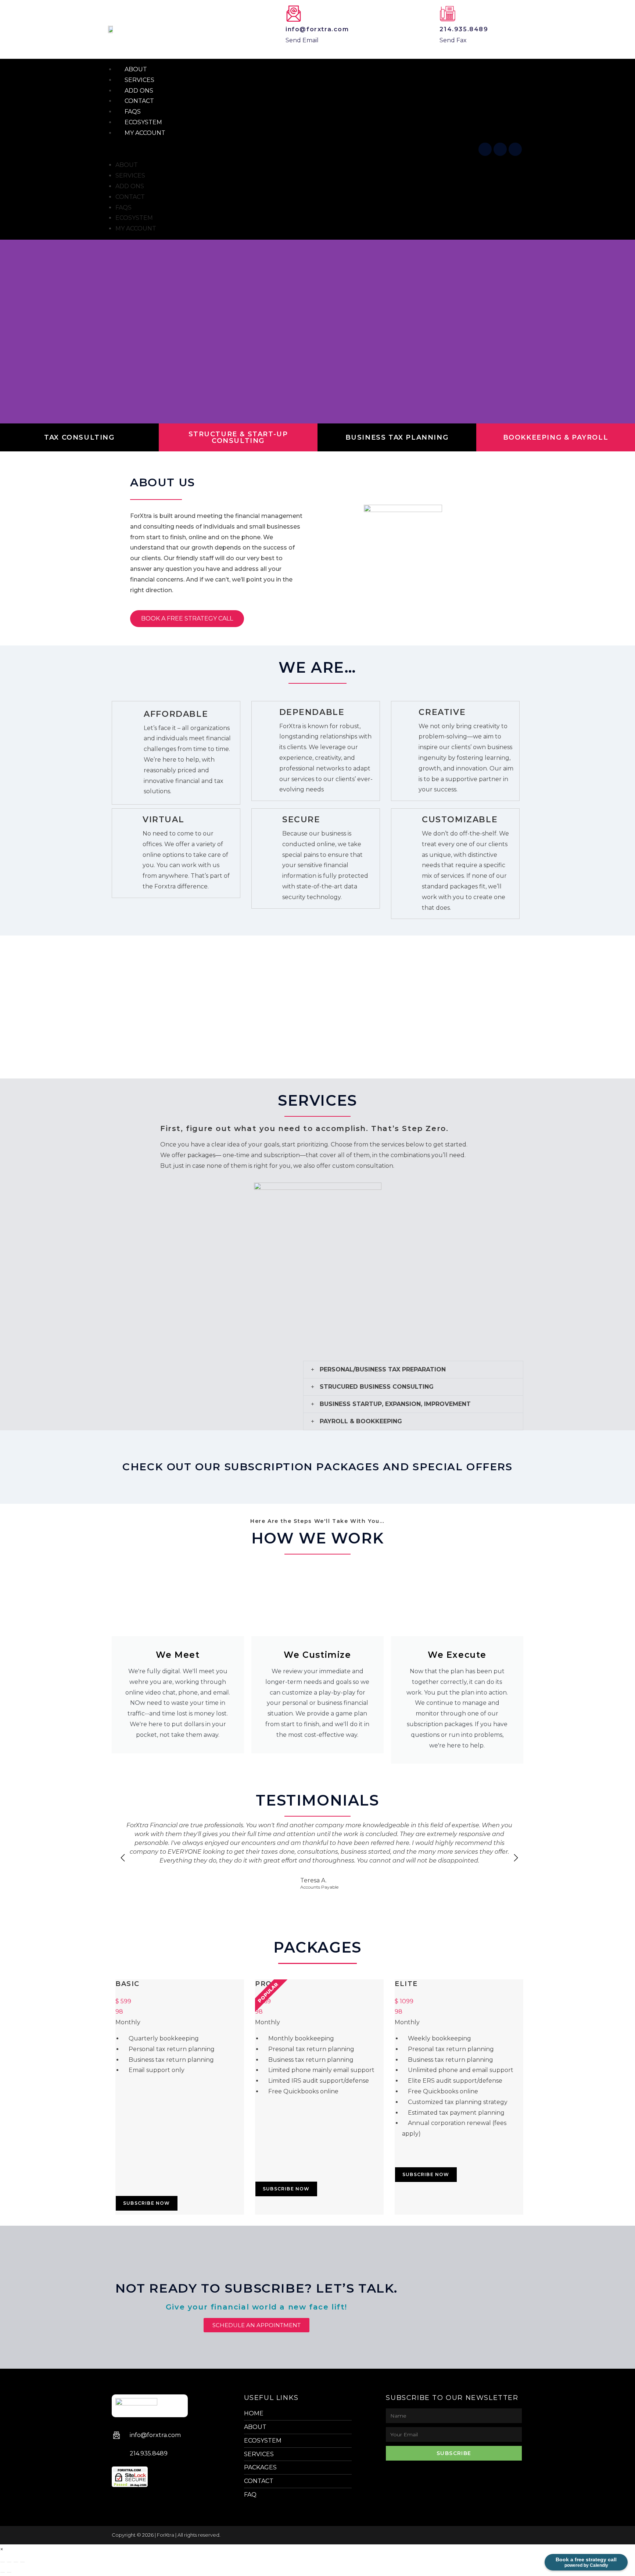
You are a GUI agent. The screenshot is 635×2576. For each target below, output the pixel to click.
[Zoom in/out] (3, 2562)
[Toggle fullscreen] (9, 2562)
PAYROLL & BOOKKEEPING (361, 1421)
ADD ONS (130, 186)
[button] (291, 149)
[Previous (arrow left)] (3, 2572)
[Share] (16, 2562)
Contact (130, 197)
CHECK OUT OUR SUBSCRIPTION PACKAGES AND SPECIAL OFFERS (317, 1467)
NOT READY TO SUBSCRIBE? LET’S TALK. (256, 2288)
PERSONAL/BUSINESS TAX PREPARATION (383, 1369)
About (127, 165)
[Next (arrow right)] (9, 2572)
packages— (204, 1155)
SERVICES (130, 176)
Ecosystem (134, 218)
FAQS (123, 207)
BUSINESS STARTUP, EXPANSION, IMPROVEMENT (395, 1404)
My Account (145, 133)
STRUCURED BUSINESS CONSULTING (377, 1387)
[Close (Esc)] (22, 2562)
